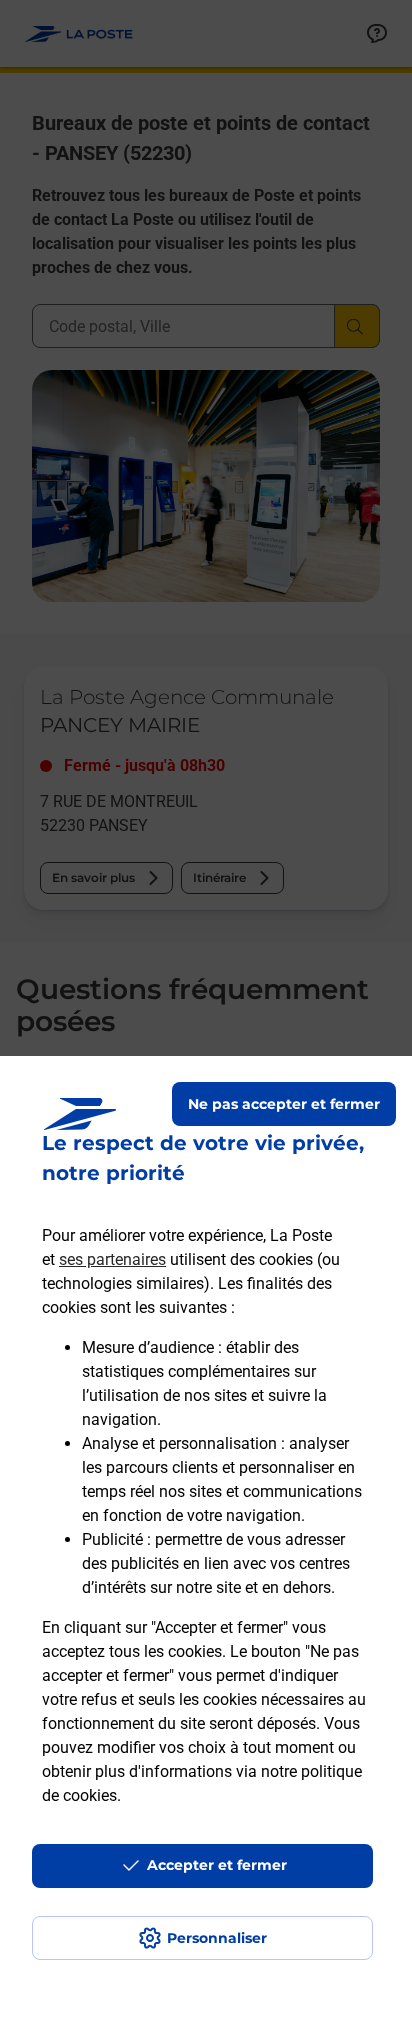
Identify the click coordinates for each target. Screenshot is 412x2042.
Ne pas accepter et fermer (284, 1104)
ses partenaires (112, 1259)
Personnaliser (217, 1938)
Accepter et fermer (217, 1865)
